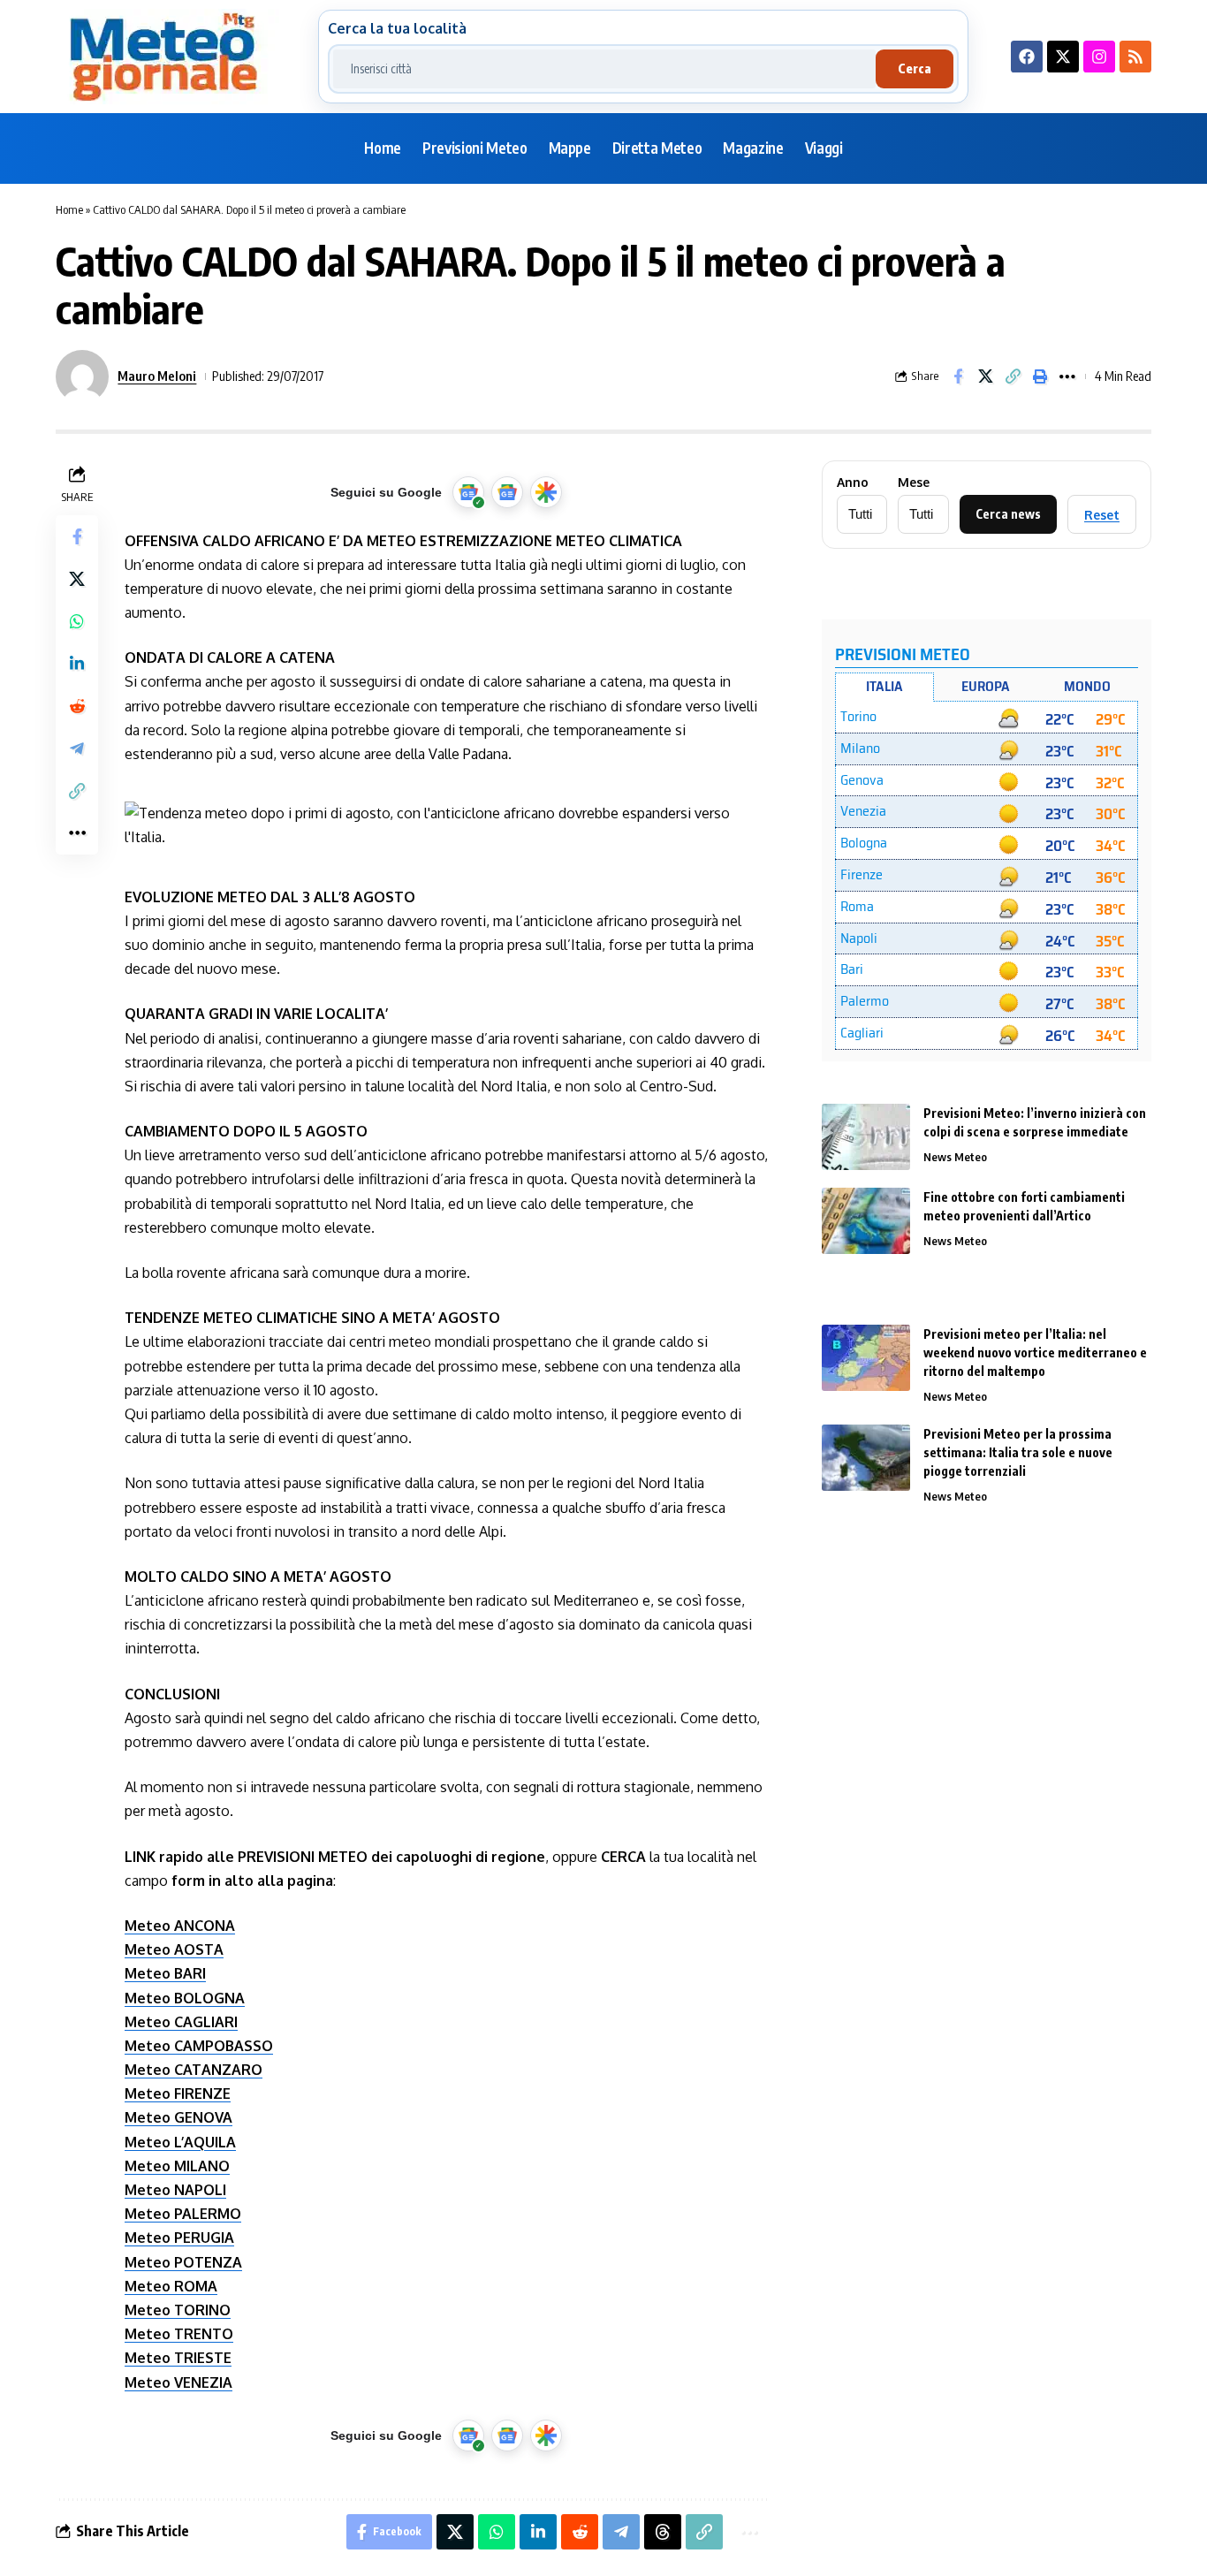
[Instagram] (1099, 57)
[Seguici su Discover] (546, 492)
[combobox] (604, 69)
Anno (853, 483)
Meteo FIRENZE (178, 2093)
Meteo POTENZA (183, 2262)
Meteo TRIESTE (178, 2358)
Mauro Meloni (157, 376)
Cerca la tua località (397, 28)
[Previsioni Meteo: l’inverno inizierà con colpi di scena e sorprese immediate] (866, 1137)
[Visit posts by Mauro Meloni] (82, 376)
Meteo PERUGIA (179, 2238)
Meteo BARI (165, 1973)
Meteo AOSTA (174, 1949)
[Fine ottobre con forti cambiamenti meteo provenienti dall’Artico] (866, 1221)
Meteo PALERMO (183, 2214)
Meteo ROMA (171, 2286)
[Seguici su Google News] (507, 492)
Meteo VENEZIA (178, 2382)
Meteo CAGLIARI (181, 2022)
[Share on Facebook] (958, 376)
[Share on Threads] (663, 2532)
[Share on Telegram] (77, 748)
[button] (1013, 376)
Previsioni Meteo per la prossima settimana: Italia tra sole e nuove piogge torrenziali (1018, 1452)
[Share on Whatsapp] (77, 621)
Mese (914, 483)
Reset (1102, 515)
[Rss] (1135, 57)
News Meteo (955, 1157)
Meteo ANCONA (180, 1926)
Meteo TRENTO (179, 2334)
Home (69, 209)
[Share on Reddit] (77, 706)
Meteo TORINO (178, 2310)
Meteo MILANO (177, 2166)
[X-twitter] (1063, 57)
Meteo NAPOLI (175, 2190)
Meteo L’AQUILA (180, 2142)
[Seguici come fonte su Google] (468, 492)
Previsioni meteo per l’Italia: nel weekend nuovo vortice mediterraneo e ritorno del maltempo (1035, 1353)
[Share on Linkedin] (77, 664)
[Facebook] (1027, 57)
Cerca (915, 68)
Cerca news (1008, 514)
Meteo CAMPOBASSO (199, 2046)
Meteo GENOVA (178, 2117)
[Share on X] (985, 376)
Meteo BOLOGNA (185, 1998)
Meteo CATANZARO (194, 2070)
